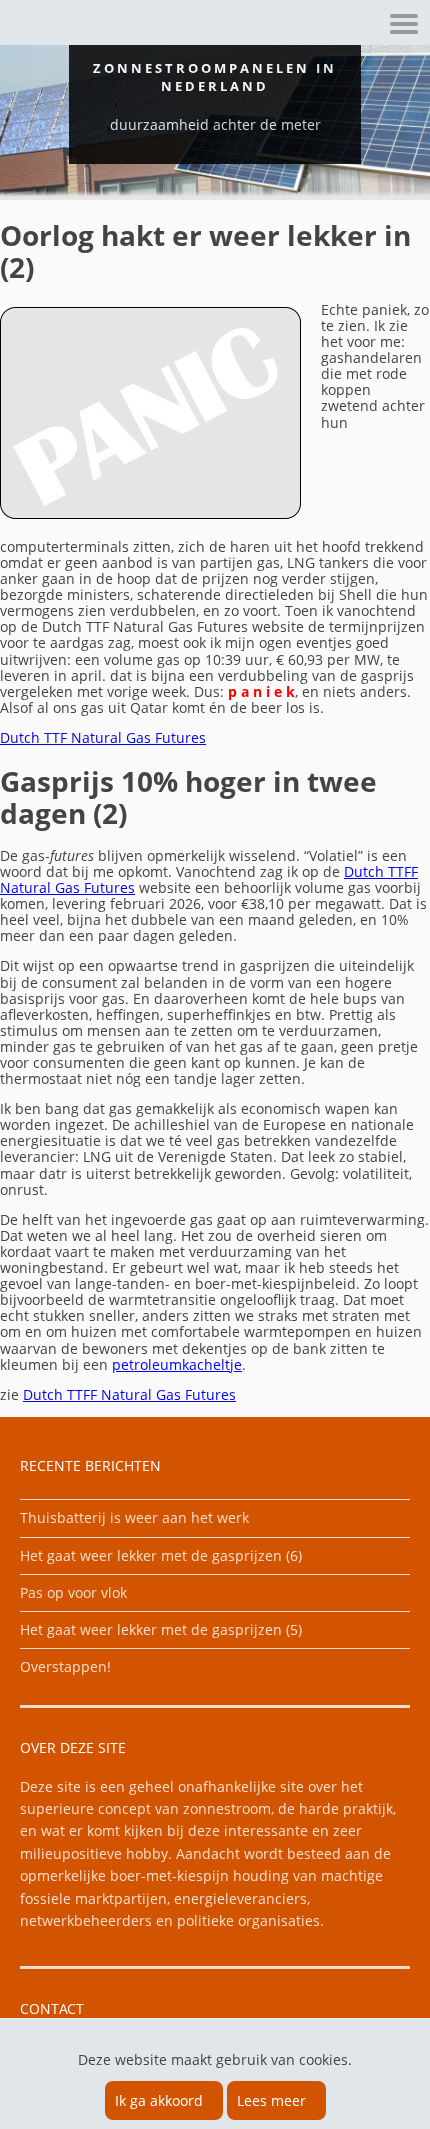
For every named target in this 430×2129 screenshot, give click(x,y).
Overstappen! (65, 1666)
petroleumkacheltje (177, 1364)
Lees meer (271, 2100)
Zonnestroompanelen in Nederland (215, 77)
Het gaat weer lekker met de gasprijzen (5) (161, 1629)
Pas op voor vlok (73, 1592)
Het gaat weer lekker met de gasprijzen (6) (161, 1555)
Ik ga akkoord (159, 2100)
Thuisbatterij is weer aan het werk (134, 1517)
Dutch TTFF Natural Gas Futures (129, 1394)
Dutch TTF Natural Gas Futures (103, 737)
